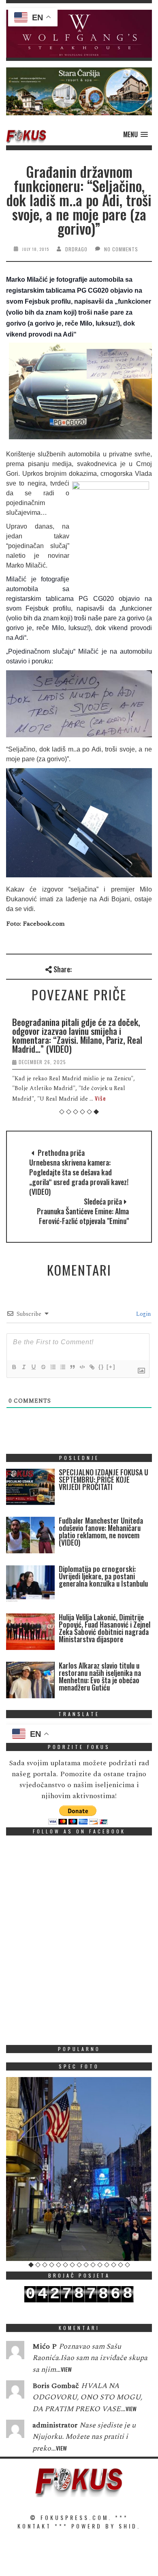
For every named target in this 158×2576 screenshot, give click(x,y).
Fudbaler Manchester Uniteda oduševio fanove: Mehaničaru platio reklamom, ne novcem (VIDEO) (101, 1531)
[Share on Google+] (106, 968)
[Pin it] (119, 968)
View (66, 2369)
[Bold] (14, 1367)
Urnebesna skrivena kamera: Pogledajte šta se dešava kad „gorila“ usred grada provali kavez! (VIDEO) (79, 1177)
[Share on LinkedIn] (146, 968)
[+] (111, 1367)
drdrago (76, 249)
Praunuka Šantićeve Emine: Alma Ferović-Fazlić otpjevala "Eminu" (83, 1216)
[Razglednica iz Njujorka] (79, 2169)
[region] (79, 34)
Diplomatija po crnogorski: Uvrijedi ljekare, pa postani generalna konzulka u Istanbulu (103, 1576)
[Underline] (33, 1367)
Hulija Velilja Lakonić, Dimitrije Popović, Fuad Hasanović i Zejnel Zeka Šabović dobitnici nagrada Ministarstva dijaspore (105, 1628)
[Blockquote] (72, 1367)
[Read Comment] (15, 2352)
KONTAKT (34, 2526)
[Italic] (23, 1367)
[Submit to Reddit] (133, 968)
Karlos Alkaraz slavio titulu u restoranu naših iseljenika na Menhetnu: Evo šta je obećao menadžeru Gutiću (100, 1676)
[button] (79, 34)
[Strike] (43, 1367)
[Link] (92, 1367)
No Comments (121, 249)
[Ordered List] (53, 1367)
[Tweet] (93, 968)
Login (143, 1314)
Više (100, 1098)
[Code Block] (82, 1367)
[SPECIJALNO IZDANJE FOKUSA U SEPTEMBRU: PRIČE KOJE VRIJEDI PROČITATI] (30, 1489)
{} (101, 1367)
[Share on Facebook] (79, 968)
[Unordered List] (62, 1367)
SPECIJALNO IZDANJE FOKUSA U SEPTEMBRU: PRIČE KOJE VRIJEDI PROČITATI (104, 1479)
